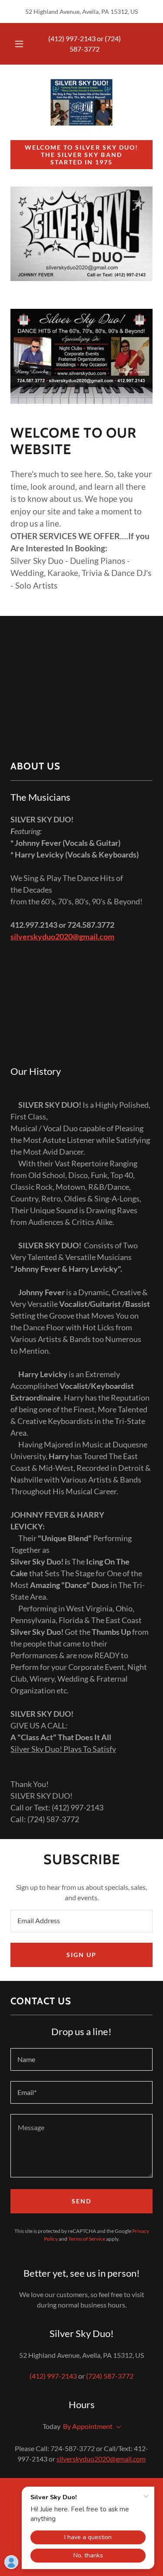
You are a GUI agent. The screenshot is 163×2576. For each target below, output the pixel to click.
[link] (81, 102)
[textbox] (81, 1921)
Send (81, 2201)
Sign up (81, 1955)
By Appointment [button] (88, 2426)
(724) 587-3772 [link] (110, 2376)
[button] (19, 44)
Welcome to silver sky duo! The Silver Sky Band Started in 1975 (81, 155)
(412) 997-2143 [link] (72, 38)
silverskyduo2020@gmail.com (62, 936)
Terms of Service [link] (87, 2239)
